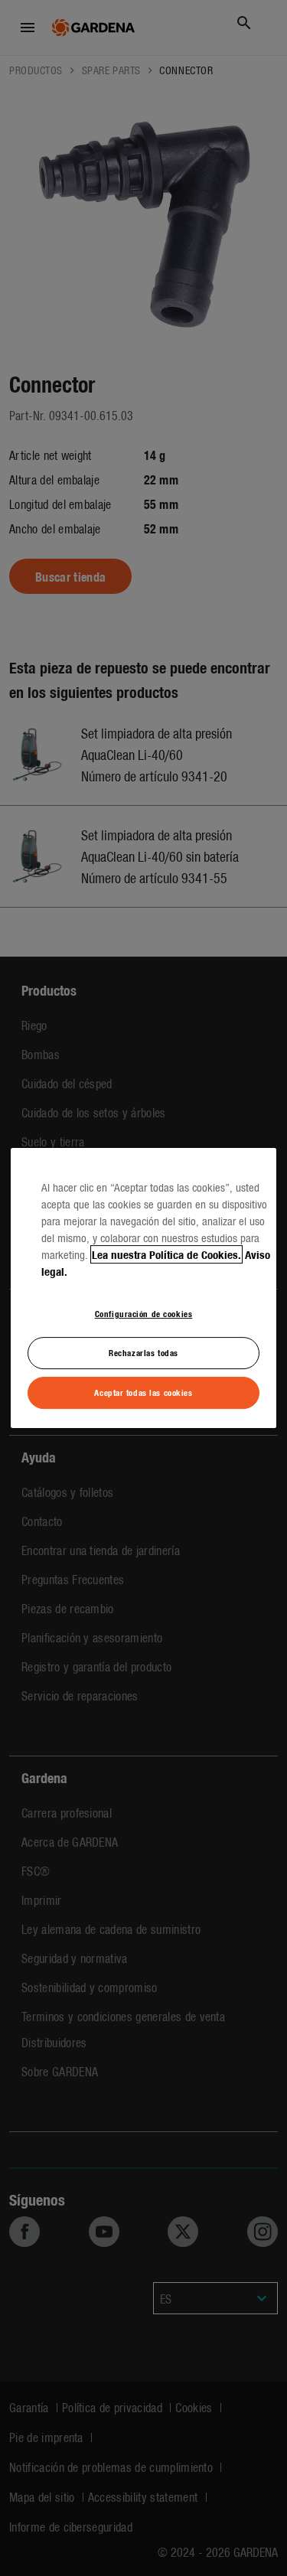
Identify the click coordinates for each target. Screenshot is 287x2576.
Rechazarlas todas (143, 1352)
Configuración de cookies (144, 1313)
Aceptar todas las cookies (143, 1392)
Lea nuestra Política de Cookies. (166, 1254)
